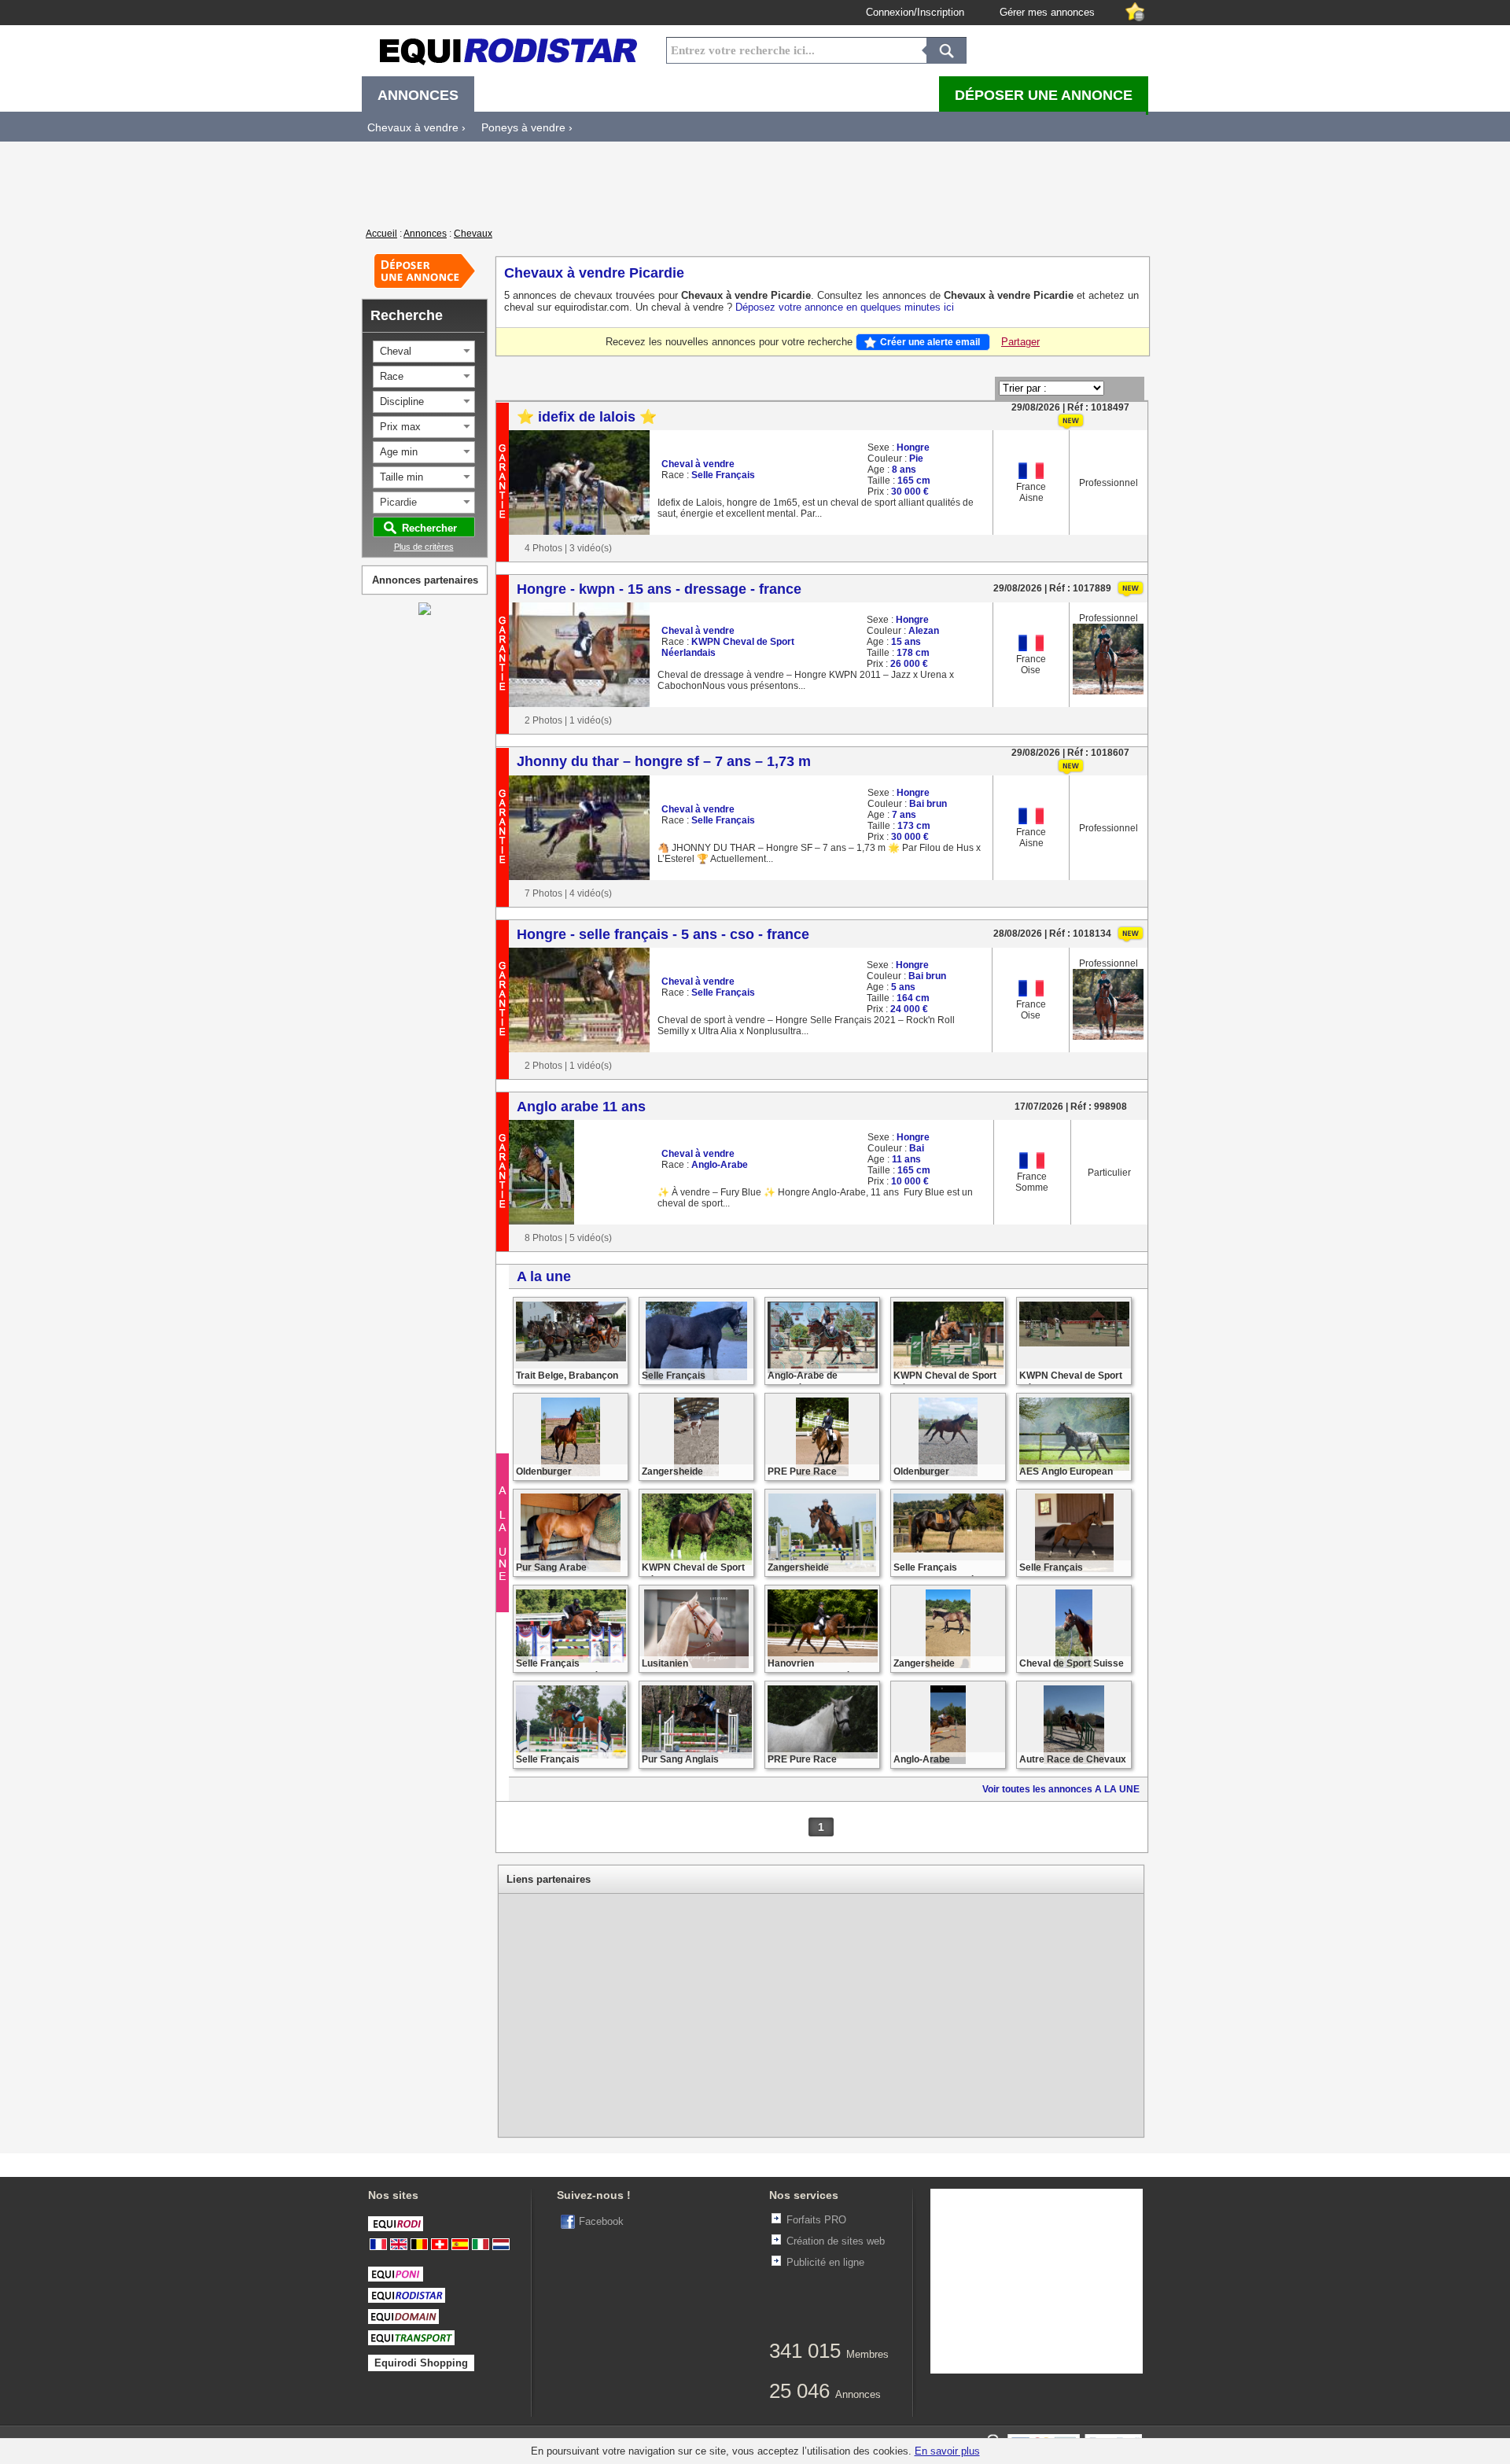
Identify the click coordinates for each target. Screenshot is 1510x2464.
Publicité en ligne (825, 2262)
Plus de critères (424, 547)
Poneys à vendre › (527, 127)
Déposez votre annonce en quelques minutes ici (845, 307)
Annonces (425, 234)
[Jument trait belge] (571, 1358)
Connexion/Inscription (915, 12)
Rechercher (429, 528)
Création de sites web (836, 2241)
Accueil (381, 234)
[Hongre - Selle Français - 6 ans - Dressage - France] (948, 1549)
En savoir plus (947, 2451)
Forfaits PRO (816, 2220)
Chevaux (473, 234)
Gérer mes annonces (1047, 12)
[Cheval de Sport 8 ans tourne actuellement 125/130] (1074, 1343)
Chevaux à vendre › (416, 127)
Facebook (601, 2221)
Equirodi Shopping (421, 2363)
